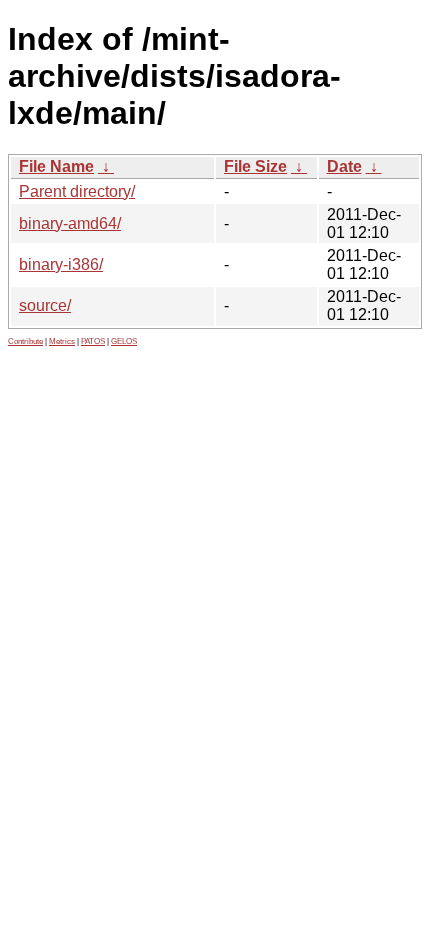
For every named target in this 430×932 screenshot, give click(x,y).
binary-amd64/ (70, 223)
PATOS (93, 341)
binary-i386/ (61, 264)
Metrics (62, 341)
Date (344, 166)
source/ (45, 305)
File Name (56, 166)
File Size (255, 166)
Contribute (25, 341)
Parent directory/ (77, 191)
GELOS (124, 341)
